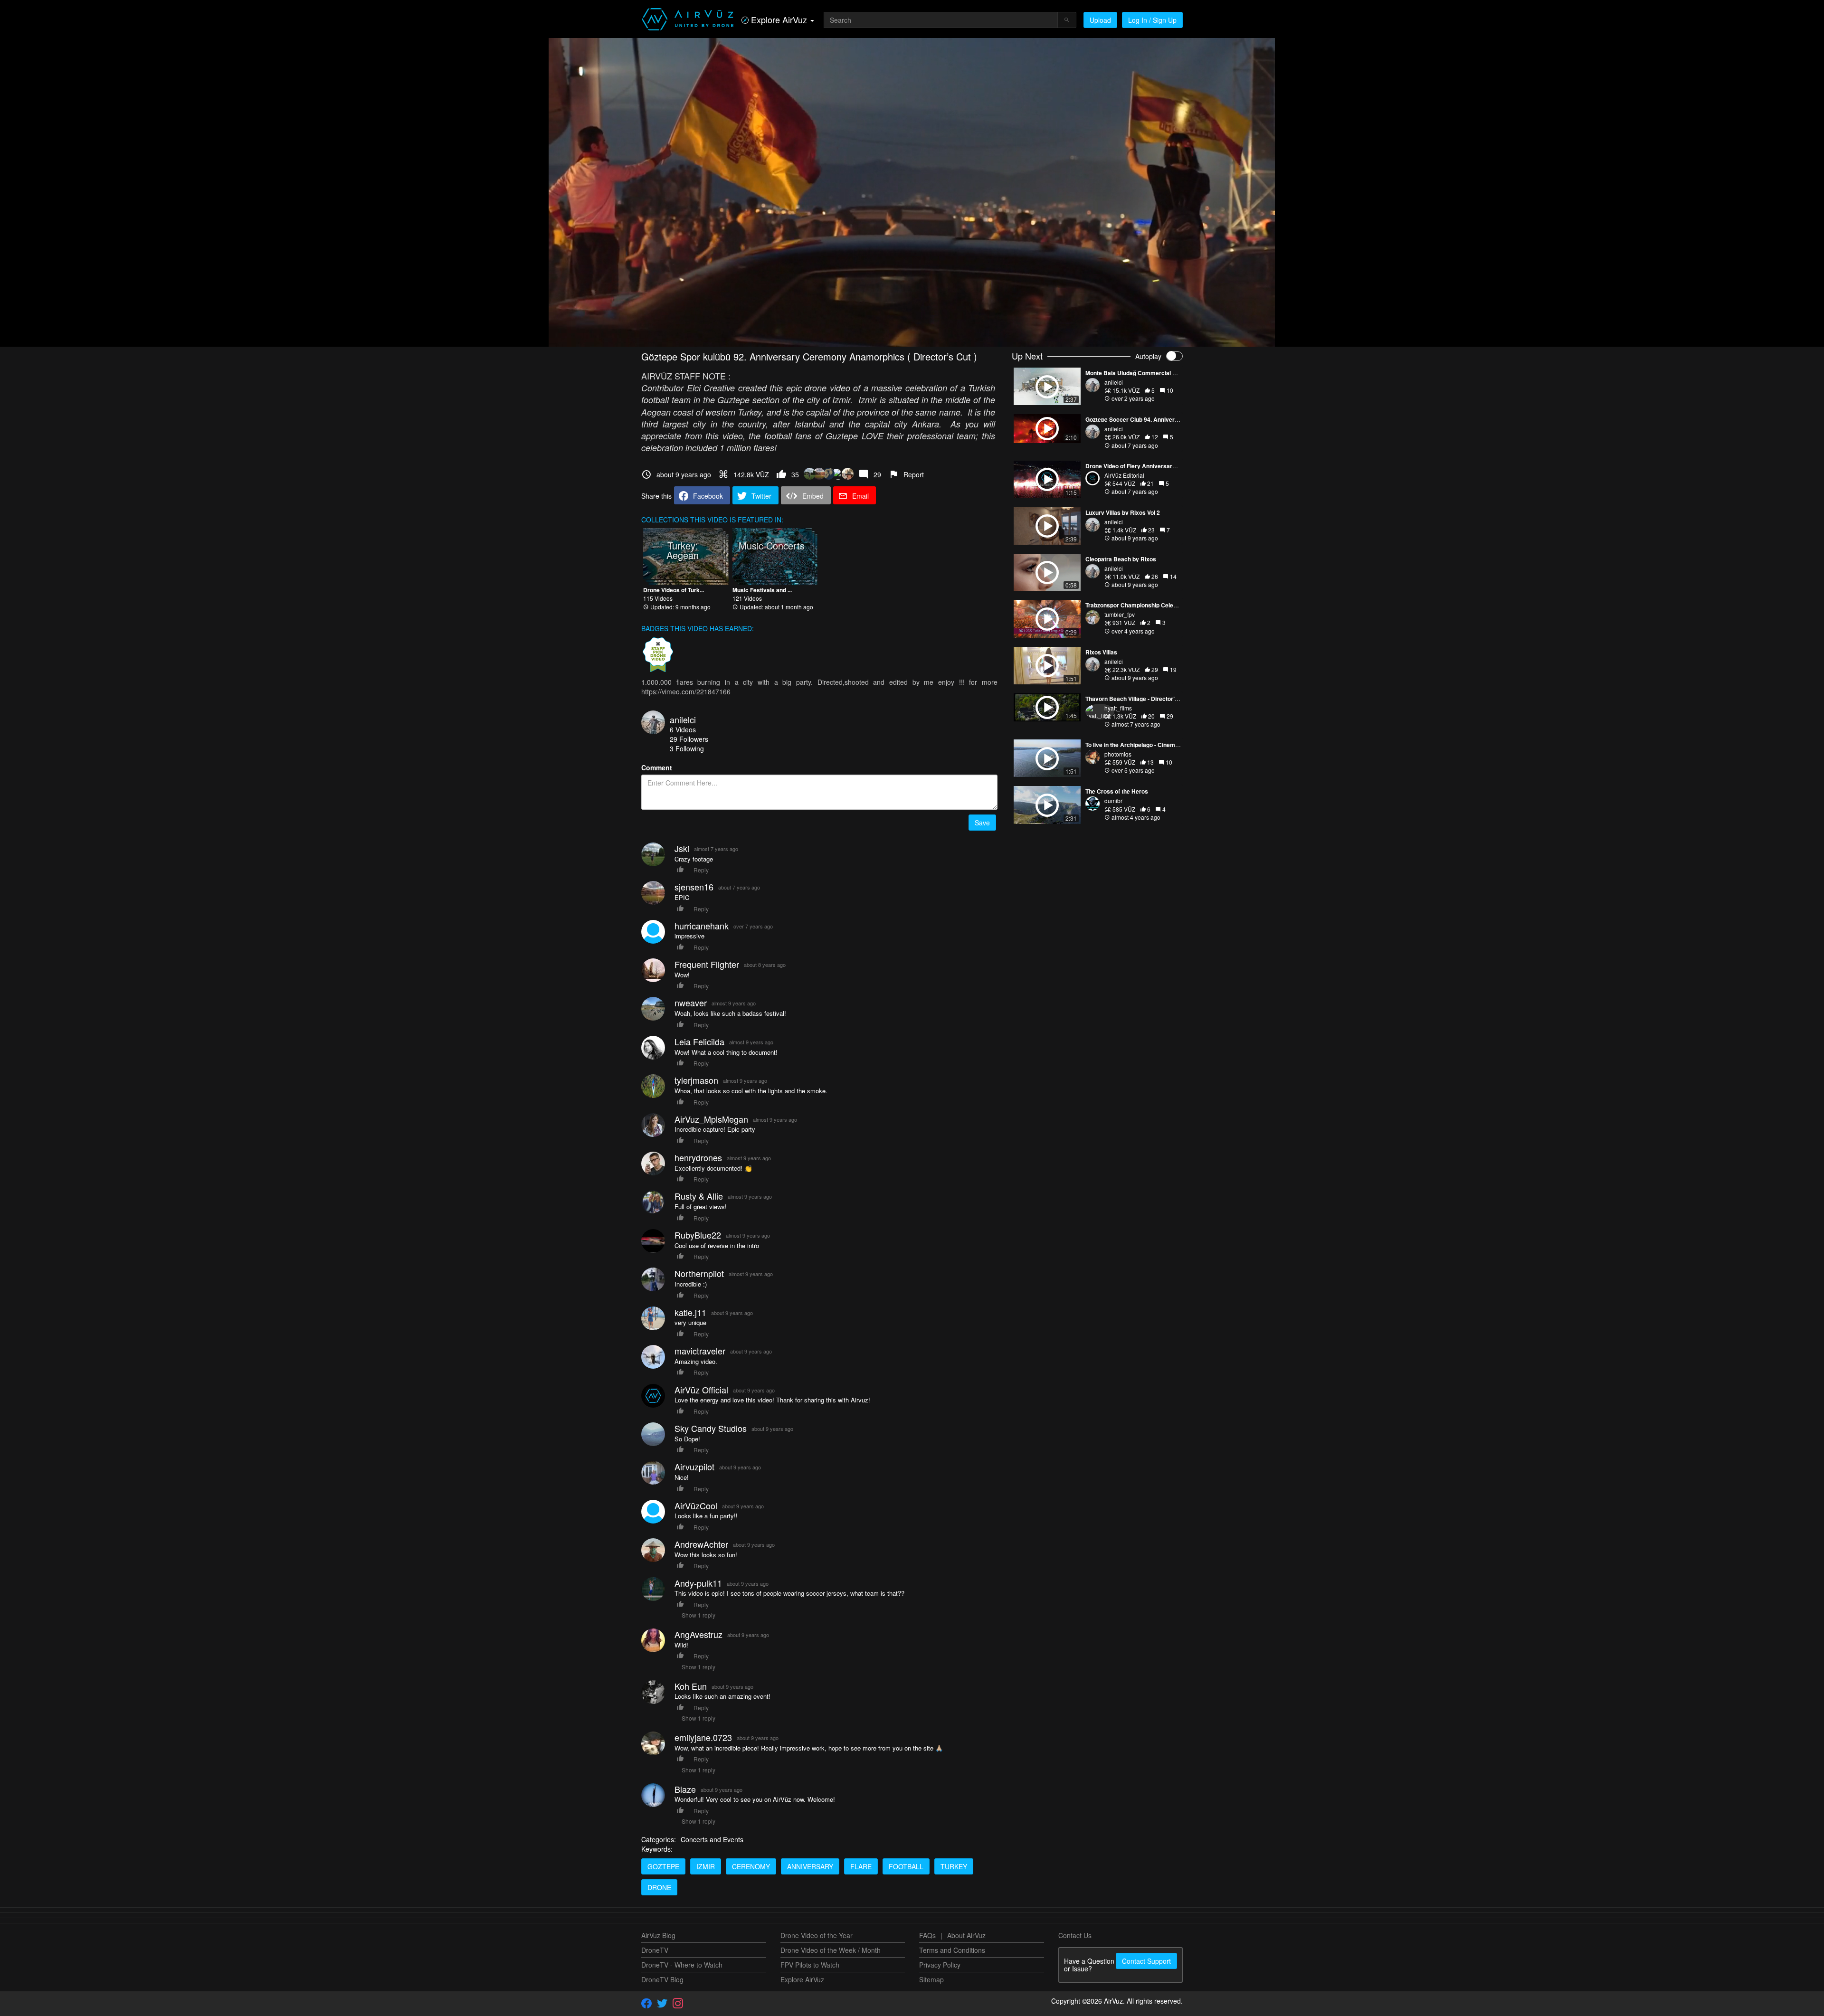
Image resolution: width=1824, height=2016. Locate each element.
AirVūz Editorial (1124, 475)
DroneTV (655, 1950)
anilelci (683, 719)
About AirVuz (966, 1935)
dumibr (1113, 800)
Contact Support (1146, 1961)
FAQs (927, 1935)
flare (861, 1866)
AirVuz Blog (658, 1935)
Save (982, 823)
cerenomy (751, 1866)
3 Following (687, 748)
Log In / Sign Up (1152, 20)
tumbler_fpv (1120, 614)
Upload (1100, 20)
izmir (706, 1866)
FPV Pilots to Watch (810, 1965)
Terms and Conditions (952, 1950)
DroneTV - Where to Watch (682, 1965)
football (906, 1866)
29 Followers (689, 739)
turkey (954, 1866)
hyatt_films (1118, 708)
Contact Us (1075, 1935)
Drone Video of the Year (817, 1935)
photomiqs (1118, 754)
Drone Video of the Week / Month (831, 1950)
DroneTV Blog (662, 1979)
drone (659, 1887)
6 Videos (683, 729)
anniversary (810, 1866)
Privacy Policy (940, 1965)
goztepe (663, 1866)
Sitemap (931, 1979)
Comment (657, 767)
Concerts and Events (712, 1839)
